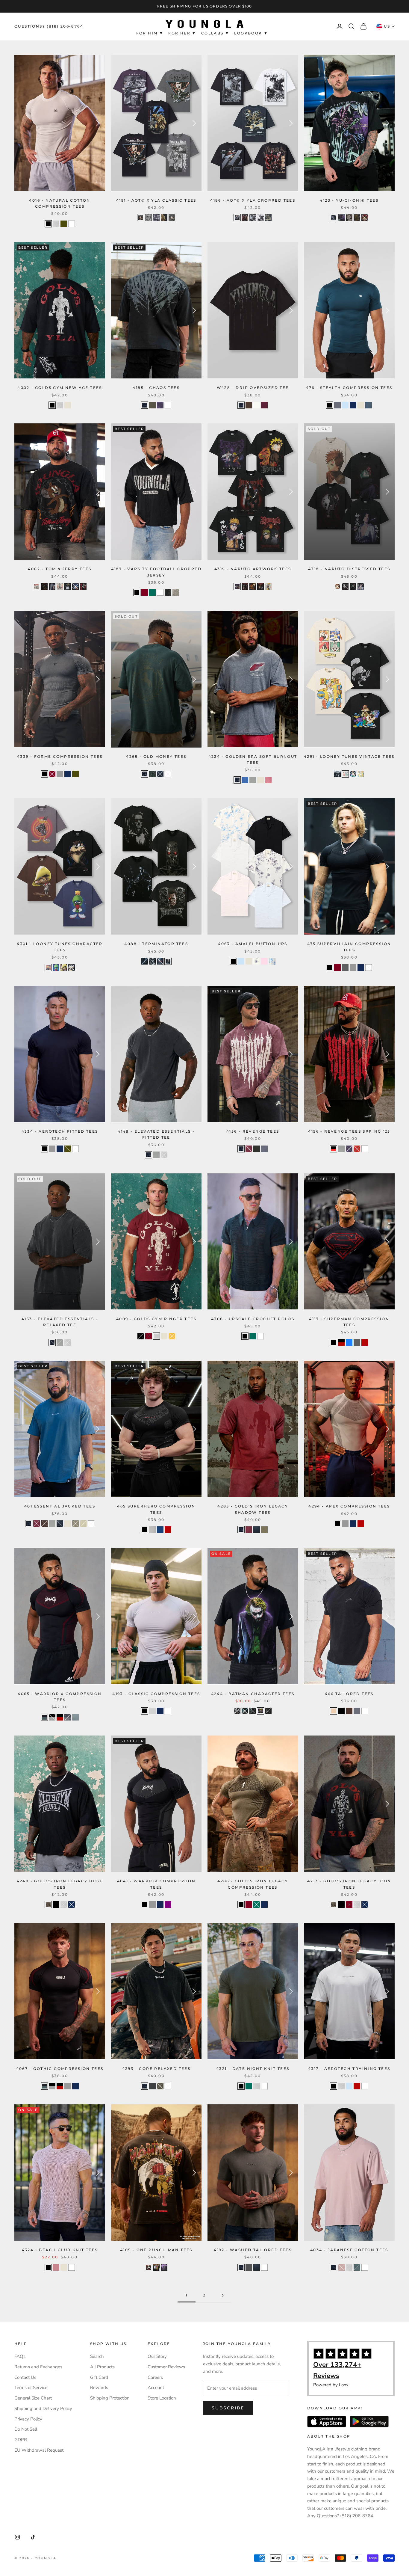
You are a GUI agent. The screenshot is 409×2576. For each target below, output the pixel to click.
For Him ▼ (150, 33)
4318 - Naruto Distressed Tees (349, 569)
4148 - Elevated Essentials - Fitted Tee (156, 1134)
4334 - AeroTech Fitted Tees (60, 1131)
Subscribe (228, 2408)
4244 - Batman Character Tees (253, 1694)
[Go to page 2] (222, 2295)
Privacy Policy (28, 2419)
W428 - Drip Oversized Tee (253, 388)
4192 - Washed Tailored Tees (253, 2250)
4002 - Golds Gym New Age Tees (60, 388)
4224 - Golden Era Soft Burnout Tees (253, 759)
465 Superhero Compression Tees (156, 1509)
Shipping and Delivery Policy (43, 2409)
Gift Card (99, 2377)
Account (156, 2388)
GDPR (21, 2440)
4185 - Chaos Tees (156, 388)
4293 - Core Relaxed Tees (156, 2069)
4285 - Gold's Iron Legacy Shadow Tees (253, 1509)
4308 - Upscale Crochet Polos (253, 1319)
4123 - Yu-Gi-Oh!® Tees (349, 200)
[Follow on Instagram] (17, 2537)
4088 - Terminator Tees (156, 944)
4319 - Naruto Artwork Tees (253, 569)
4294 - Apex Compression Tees (349, 1506)
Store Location (162, 2398)
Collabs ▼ (215, 33)
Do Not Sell (26, 2429)
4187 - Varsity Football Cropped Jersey (156, 572)
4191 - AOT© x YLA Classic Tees (156, 200)
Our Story (157, 2356)
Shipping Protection (110, 2398)
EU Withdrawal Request (39, 2450)
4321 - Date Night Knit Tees (253, 2069)
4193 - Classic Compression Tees (156, 1694)
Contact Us (25, 2377)
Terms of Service (31, 2388)
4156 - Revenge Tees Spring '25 (349, 1131)
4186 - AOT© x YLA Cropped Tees (253, 200)
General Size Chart (33, 2398)
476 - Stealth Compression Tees (349, 388)
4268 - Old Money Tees (156, 756)
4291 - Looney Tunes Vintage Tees (349, 756)
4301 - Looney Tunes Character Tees (60, 947)
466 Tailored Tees (349, 1694)
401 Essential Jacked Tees (60, 1506)
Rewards (99, 2388)
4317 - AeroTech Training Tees (349, 2069)
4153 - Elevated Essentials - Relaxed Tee (60, 1322)
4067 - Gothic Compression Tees (60, 2069)
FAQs (20, 2356)
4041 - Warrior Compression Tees (156, 1884)
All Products (102, 2367)
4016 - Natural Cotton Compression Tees (60, 203)
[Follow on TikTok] (33, 2537)
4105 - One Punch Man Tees (156, 2250)
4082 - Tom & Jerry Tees (60, 569)
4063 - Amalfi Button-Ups (253, 944)
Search (97, 2356)
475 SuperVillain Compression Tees (349, 947)
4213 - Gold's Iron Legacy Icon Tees (349, 1884)
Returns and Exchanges (38, 2367)
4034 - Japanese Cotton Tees (349, 2250)
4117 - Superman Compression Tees (349, 1322)
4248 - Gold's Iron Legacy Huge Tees (60, 1884)
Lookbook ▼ (251, 33)
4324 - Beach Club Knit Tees (60, 2250)
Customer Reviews (166, 2367)
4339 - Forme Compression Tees (60, 756)
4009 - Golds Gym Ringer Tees (156, 1319)
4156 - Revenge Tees (253, 1131)
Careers (155, 2377)
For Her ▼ (182, 33)
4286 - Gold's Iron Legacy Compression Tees (253, 1884)
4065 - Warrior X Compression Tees (60, 1697)
